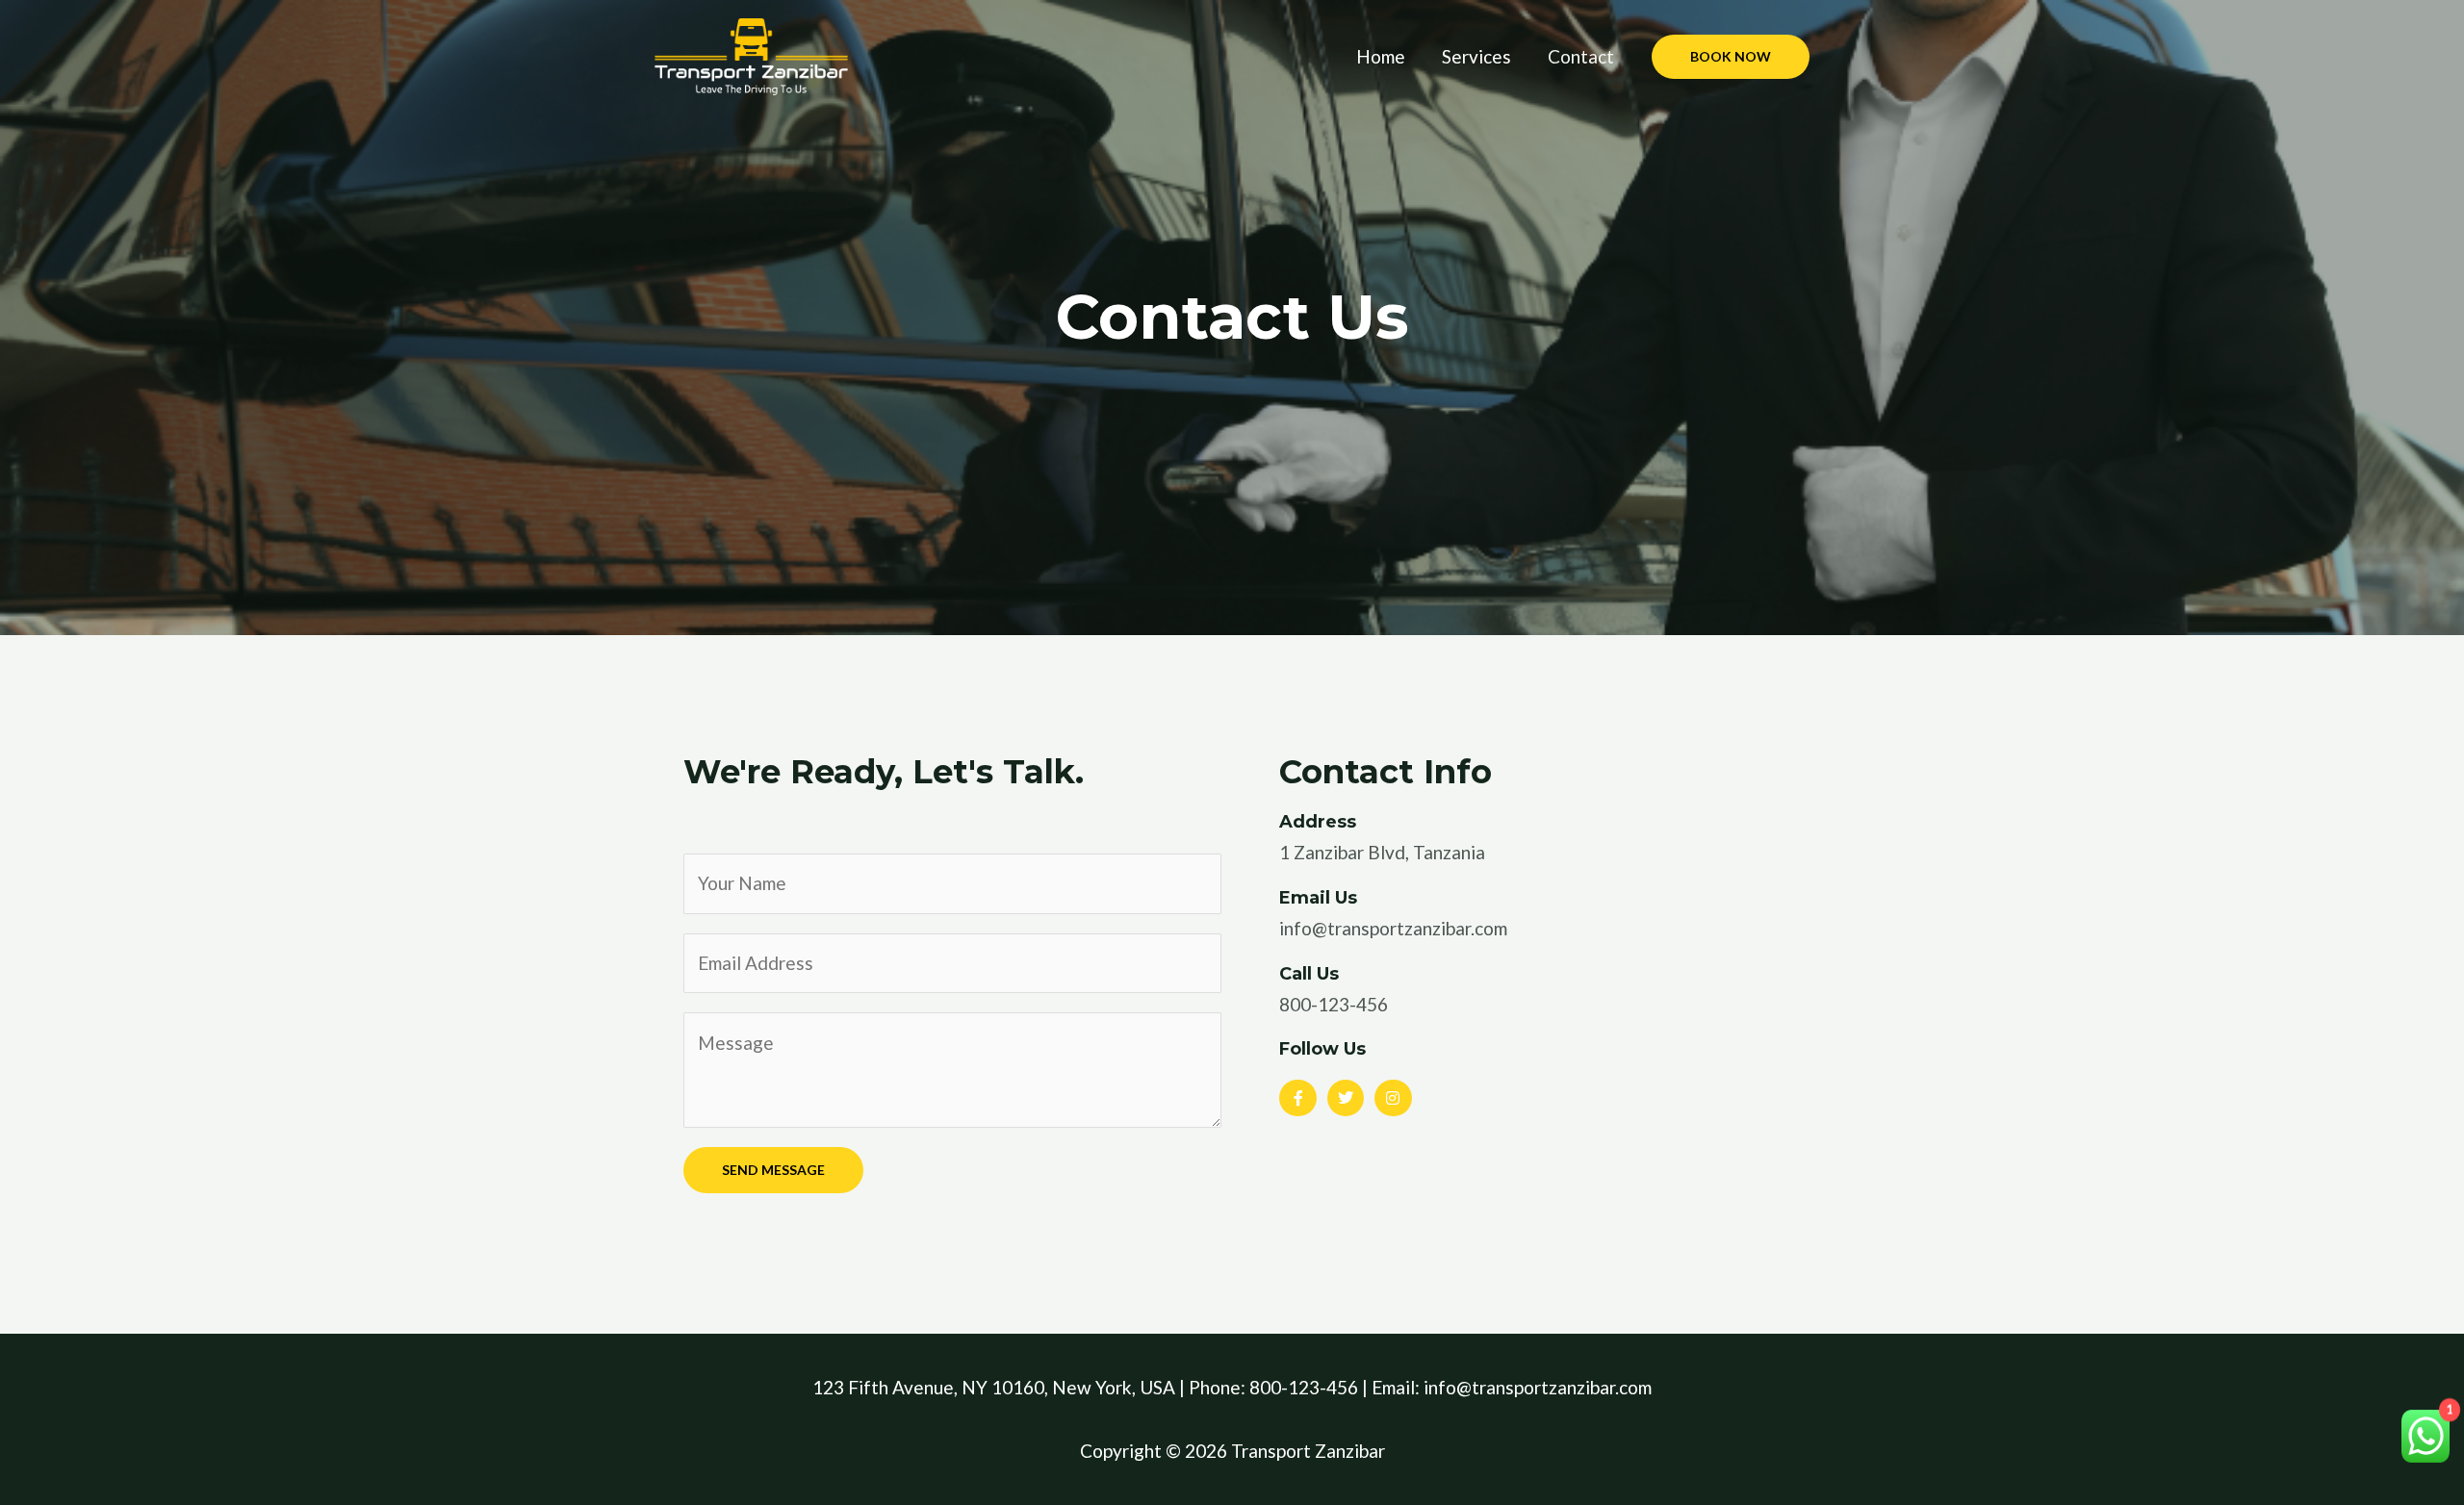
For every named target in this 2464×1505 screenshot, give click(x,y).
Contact (1581, 56)
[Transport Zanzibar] (751, 54)
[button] (1731, 57)
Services (1476, 56)
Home (1381, 56)
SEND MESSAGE (773, 1170)
